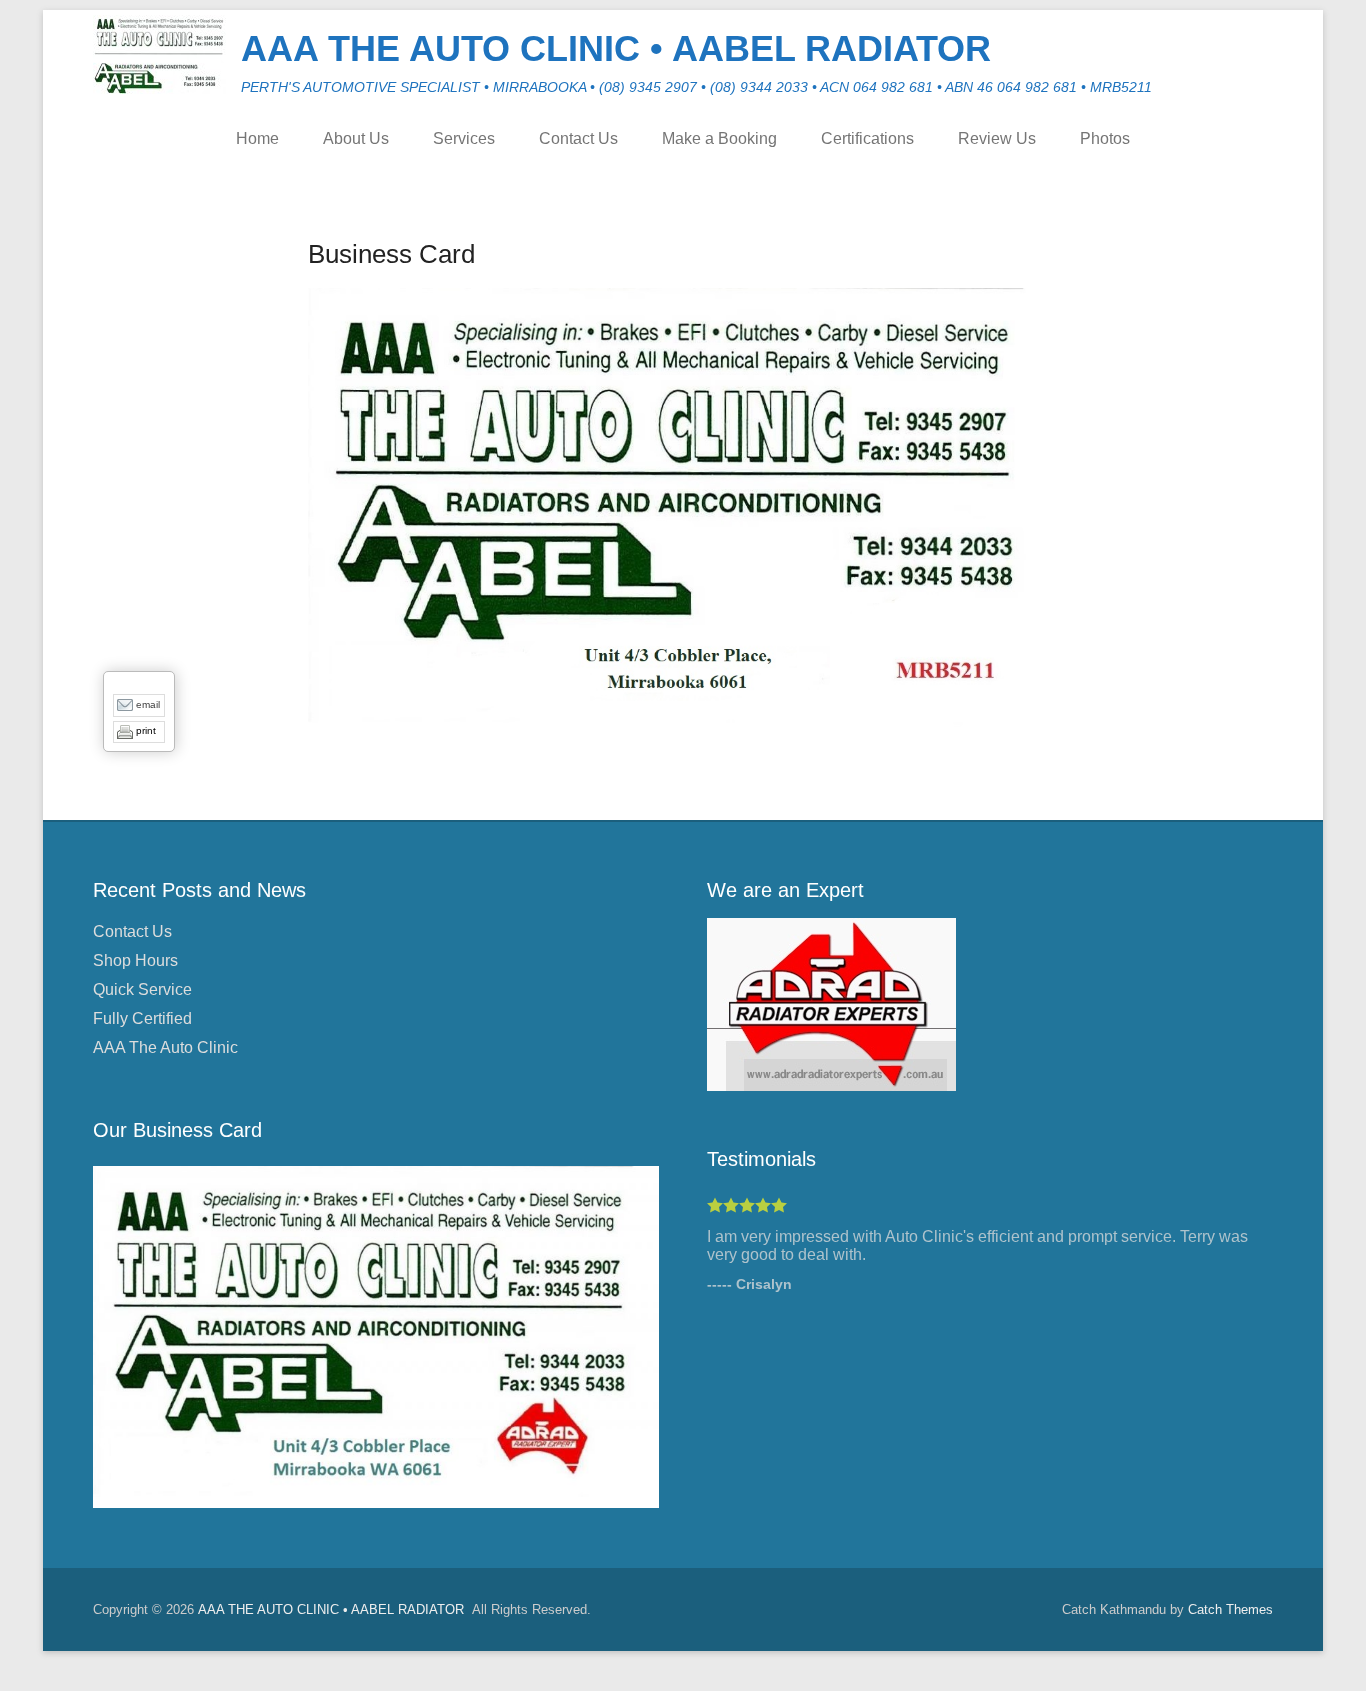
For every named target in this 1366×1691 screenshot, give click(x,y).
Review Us (997, 138)
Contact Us (578, 138)
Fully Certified (142, 1018)
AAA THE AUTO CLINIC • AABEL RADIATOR (616, 48)
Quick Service (142, 989)
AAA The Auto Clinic (165, 1047)
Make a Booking (719, 138)
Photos (1105, 138)
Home (257, 138)
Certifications (867, 138)
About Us (356, 138)
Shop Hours (135, 960)
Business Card (391, 254)
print (146, 730)
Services (464, 138)
